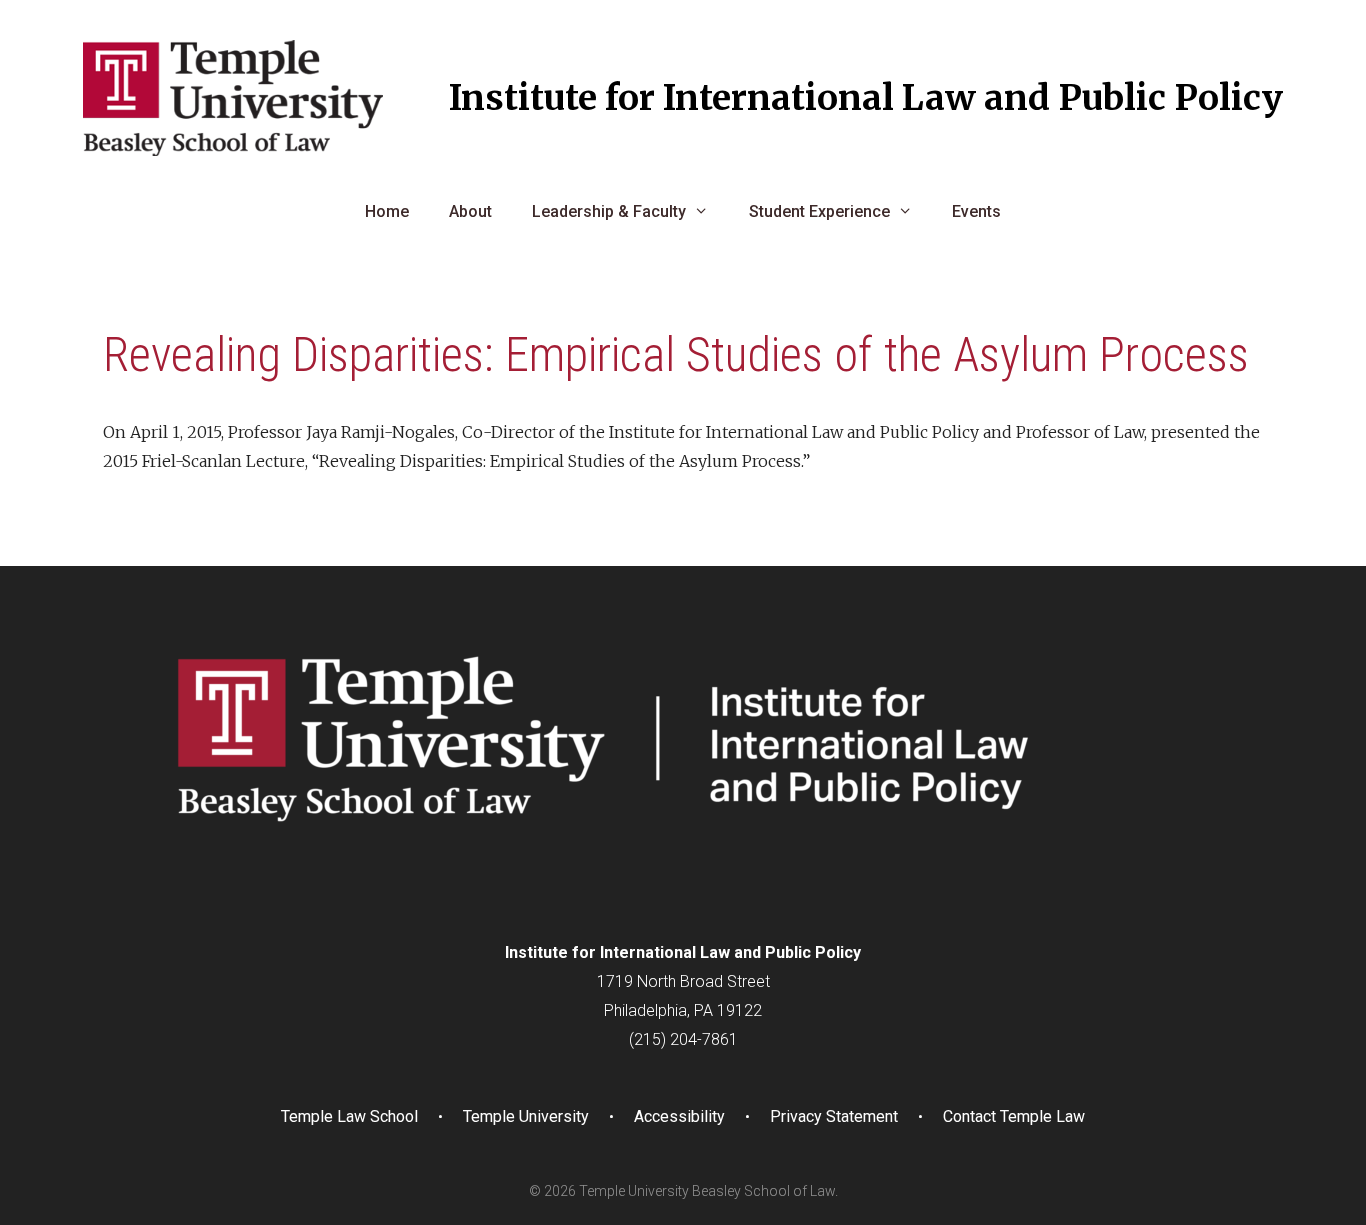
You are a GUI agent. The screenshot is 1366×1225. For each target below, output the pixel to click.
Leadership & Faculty (609, 211)
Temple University (526, 1116)
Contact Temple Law (1014, 1116)
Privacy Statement (834, 1116)
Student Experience (819, 211)
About (470, 211)
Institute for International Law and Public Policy (866, 98)
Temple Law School (349, 1116)
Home (387, 211)
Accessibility (679, 1116)
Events (976, 211)
